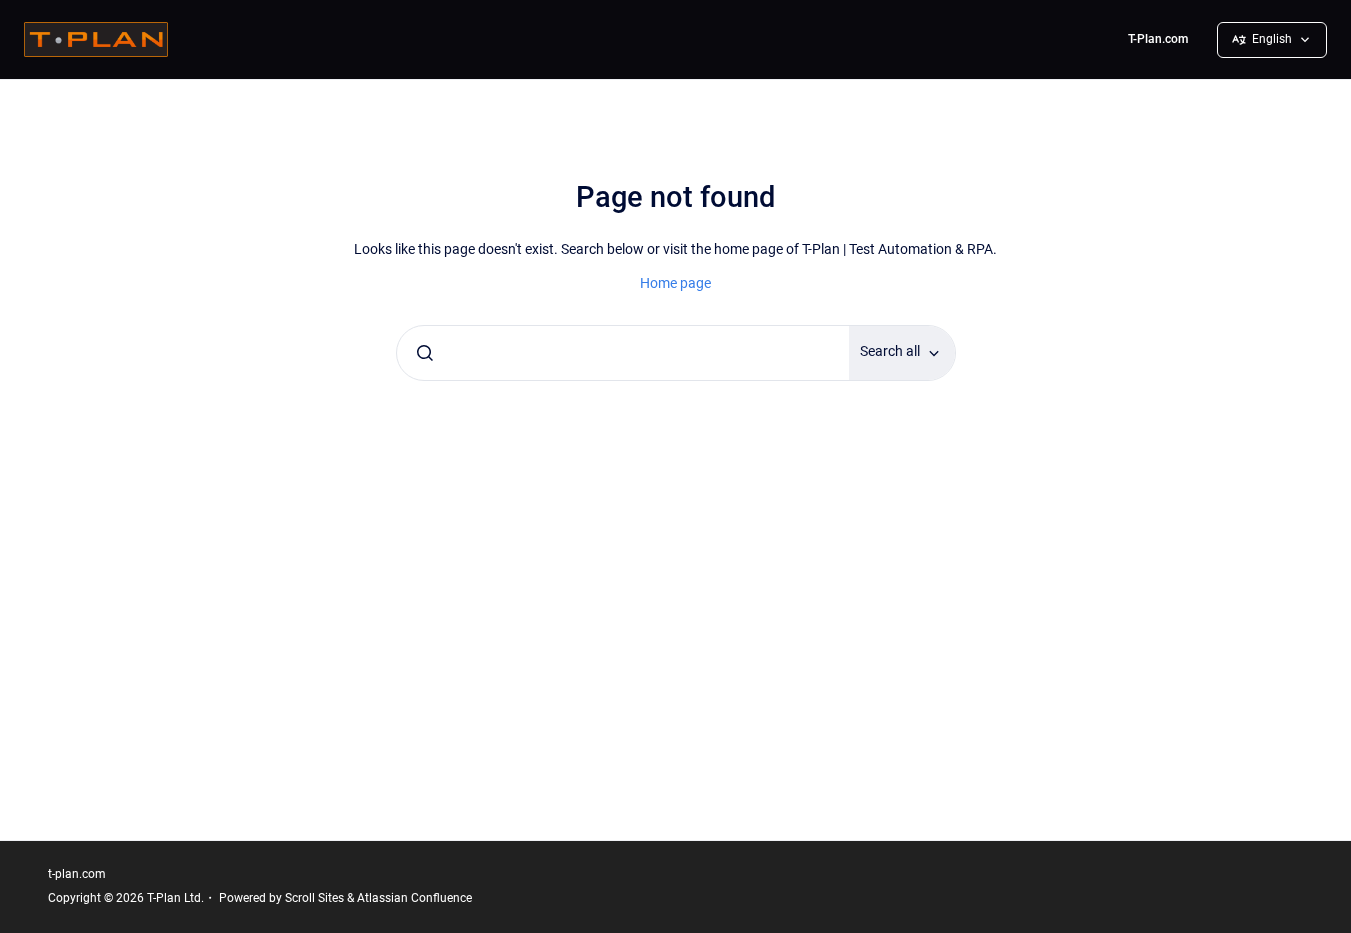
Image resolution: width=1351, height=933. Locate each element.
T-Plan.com (1158, 39)
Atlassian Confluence (414, 898)
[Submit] (425, 353)
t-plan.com (77, 874)
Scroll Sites (314, 898)
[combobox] (623, 353)
